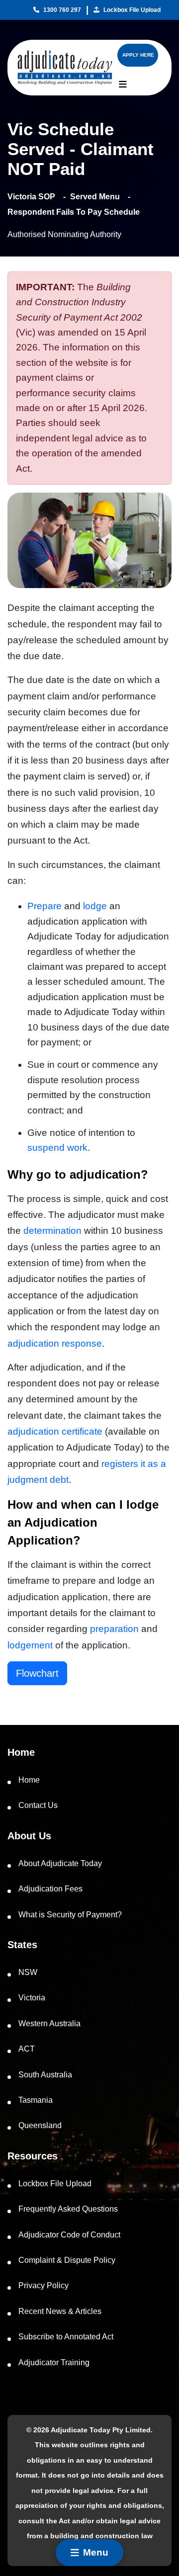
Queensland (40, 2125)
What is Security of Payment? (70, 1915)
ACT (27, 2049)
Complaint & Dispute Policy (67, 2260)
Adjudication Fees (50, 1889)
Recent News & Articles (60, 2311)
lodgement (30, 1645)
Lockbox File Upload (132, 10)
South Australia (45, 2075)
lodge (95, 906)
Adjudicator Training (54, 2362)
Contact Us (38, 1805)
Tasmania (36, 2100)
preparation (114, 1629)
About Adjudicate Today (60, 1863)
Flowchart (37, 1673)
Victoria (32, 1998)
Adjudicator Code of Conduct (69, 2235)
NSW (28, 1972)
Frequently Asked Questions (68, 2209)
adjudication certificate (55, 1431)
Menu (96, 2552)
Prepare (45, 906)
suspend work (57, 1148)
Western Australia (49, 2023)
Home (29, 1780)
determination (52, 1231)
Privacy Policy (44, 2285)
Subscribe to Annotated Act (66, 2337)
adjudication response (55, 1343)
